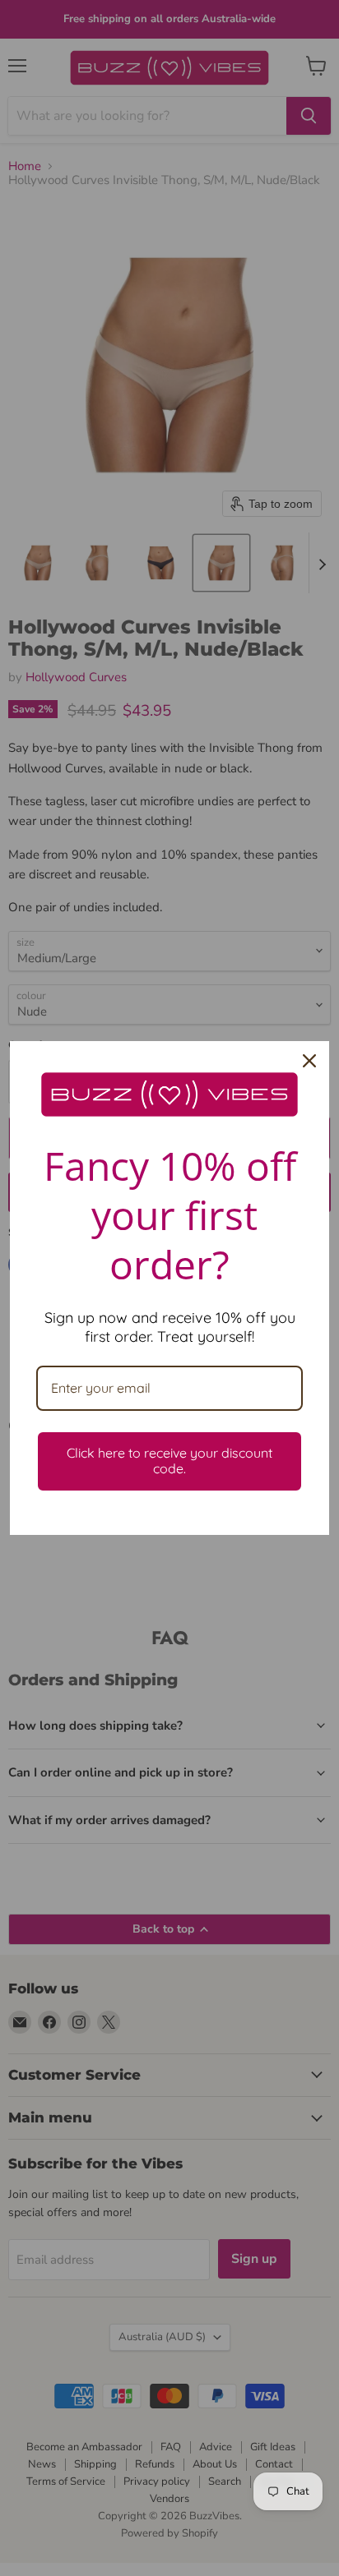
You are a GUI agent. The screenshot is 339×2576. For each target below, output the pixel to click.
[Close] (309, 1061)
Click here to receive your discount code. (169, 1461)
